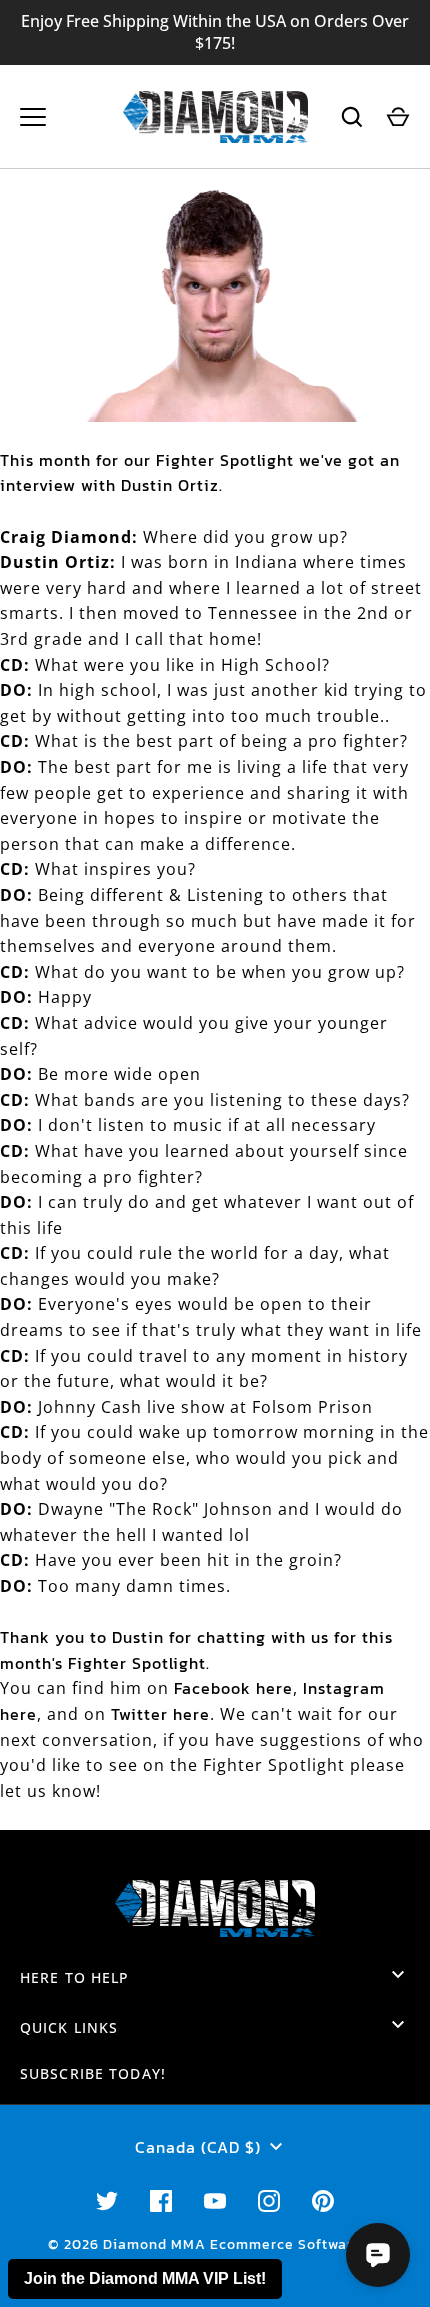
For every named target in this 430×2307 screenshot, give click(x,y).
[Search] (352, 117)
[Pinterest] (323, 2201)
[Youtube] (215, 2201)
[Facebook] (161, 2201)
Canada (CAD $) (198, 2147)
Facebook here (233, 1688)
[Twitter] (107, 2201)
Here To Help (74, 1977)
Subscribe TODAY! (93, 2073)
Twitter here (160, 1714)
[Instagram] (269, 2201)
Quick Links (69, 2027)
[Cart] (398, 117)
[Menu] (33, 117)
